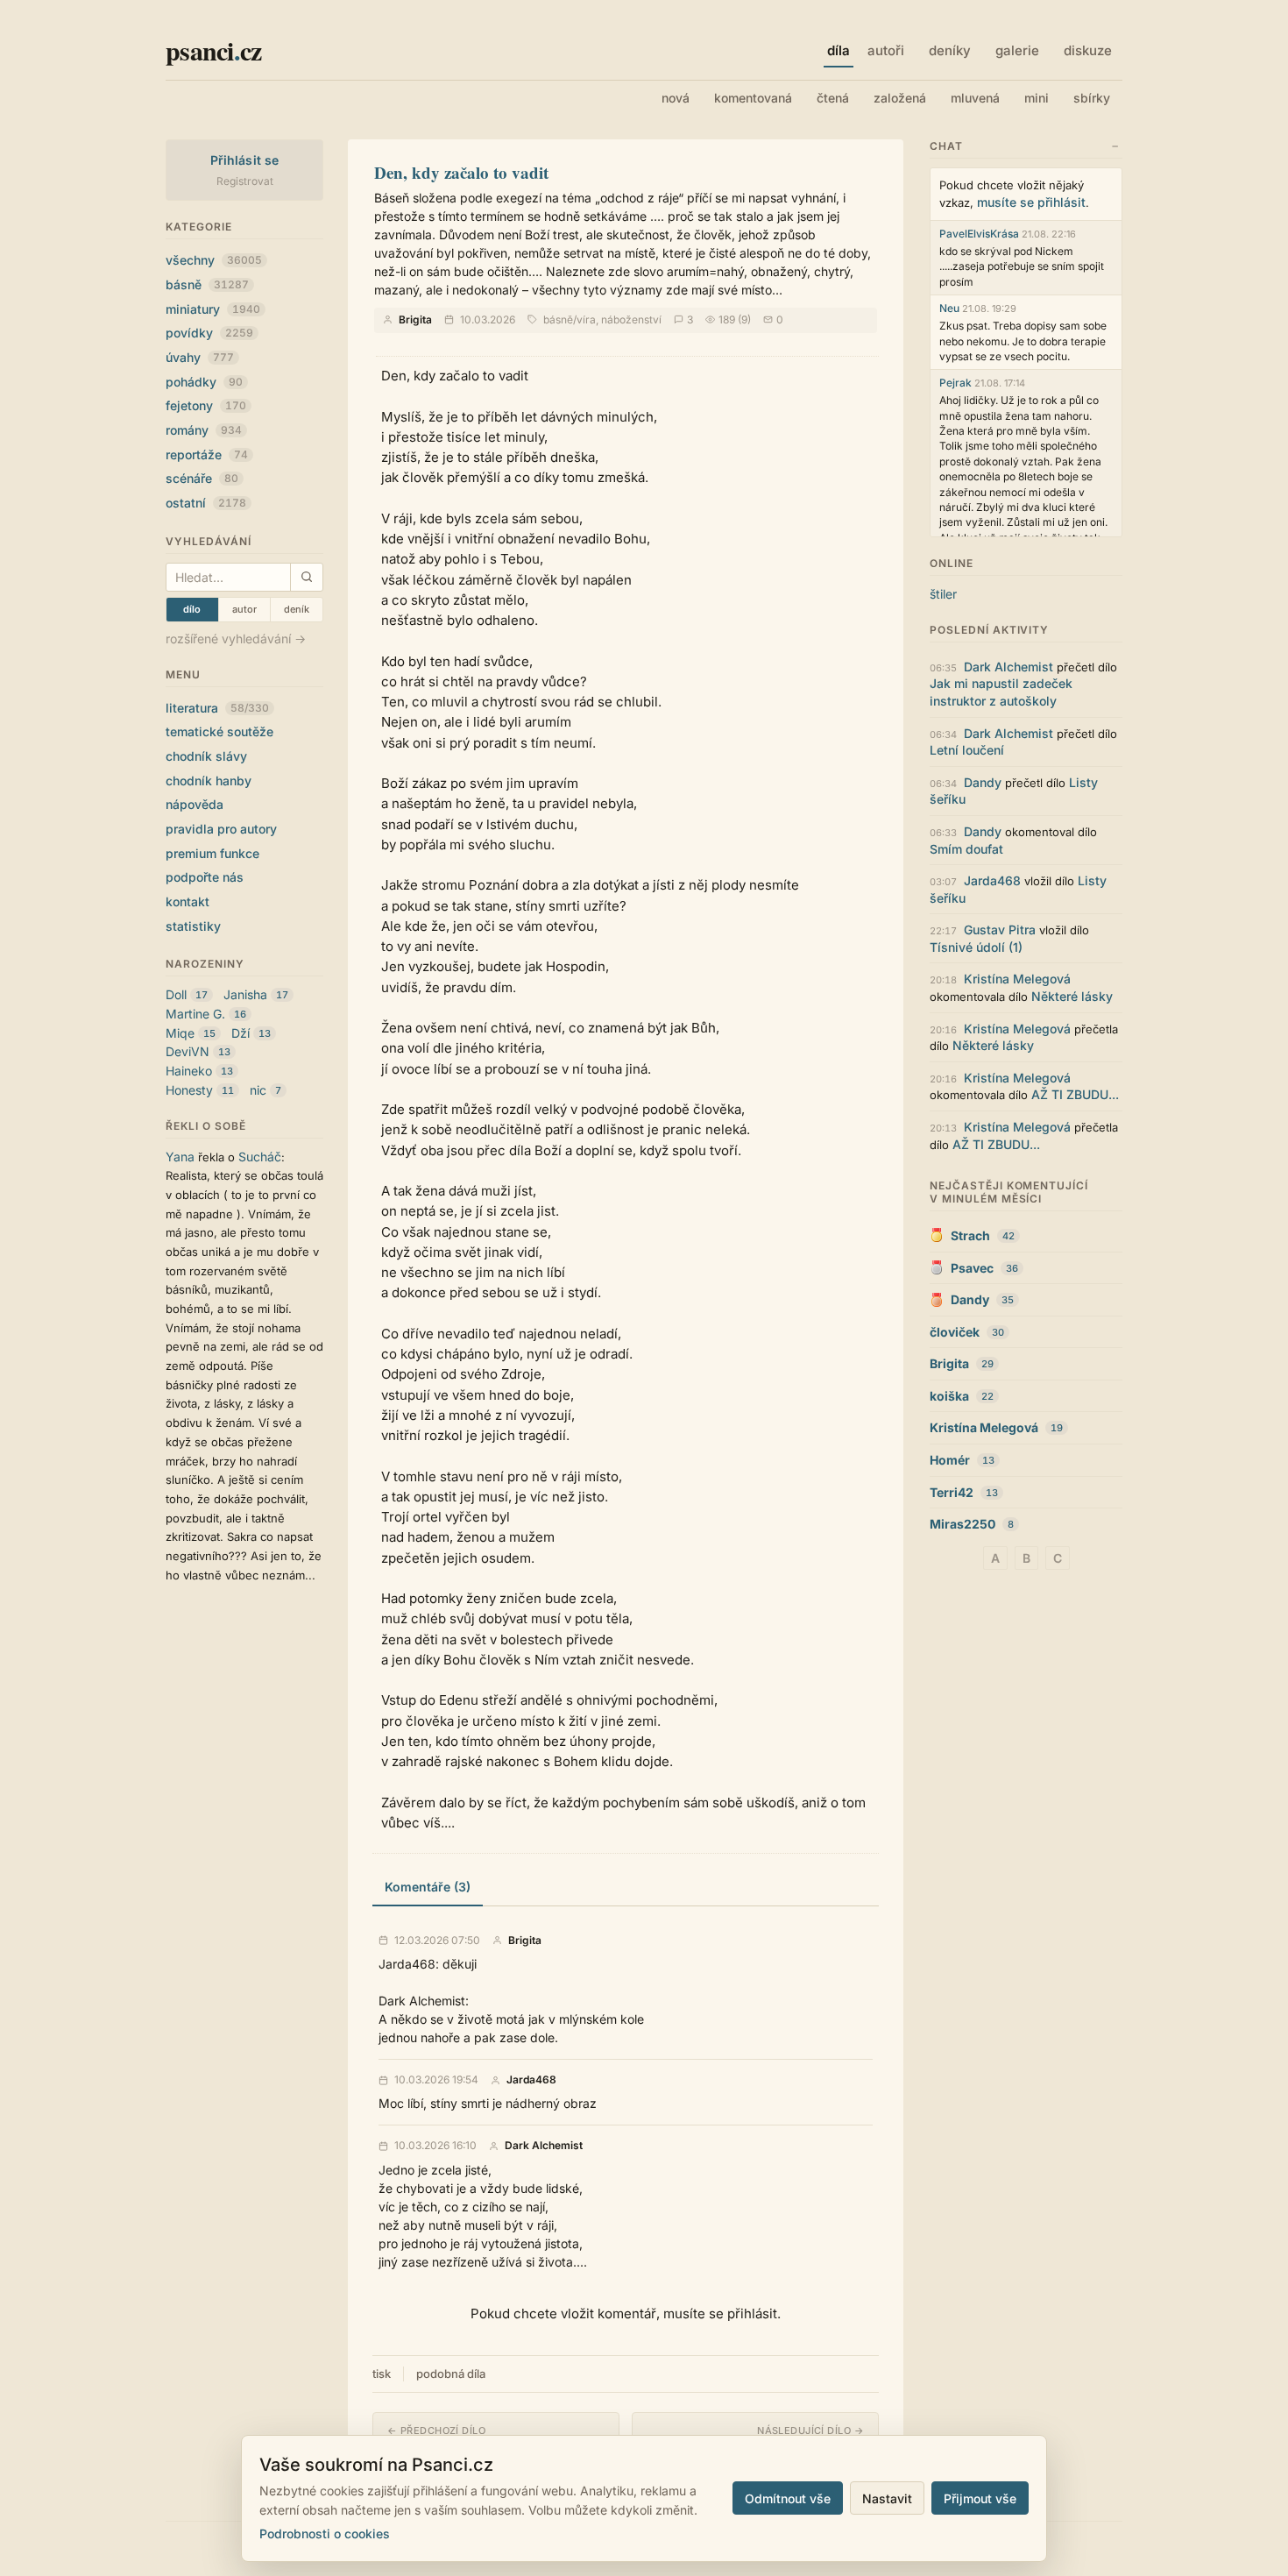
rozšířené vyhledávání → (236, 639)
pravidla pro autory (221, 829)
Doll (176, 994)
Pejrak (955, 383)
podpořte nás (205, 877)
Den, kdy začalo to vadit (461, 172)
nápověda (195, 804)
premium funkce (212, 853)
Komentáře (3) (428, 1887)
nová (676, 98)
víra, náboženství (619, 319)
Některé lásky (1072, 996)
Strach (970, 1235)
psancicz (213, 50)
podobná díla (451, 2374)
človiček (955, 1332)
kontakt (188, 901)
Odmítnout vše (788, 2498)
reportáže (207, 454)
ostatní (206, 503)
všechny (214, 260)
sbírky (1092, 98)
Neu (949, 308)
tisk (382, 2374)
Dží (241, 1033)
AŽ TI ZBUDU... (1075, 1094)
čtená (833, 98)
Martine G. (195, 1014)
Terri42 (952, 1492)
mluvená (975, 98)
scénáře (202, 478)
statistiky (193, 926)
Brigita (415, 319)
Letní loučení (967, 750)
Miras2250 (962, 1524)
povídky (209, 333)
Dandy (983, 782)
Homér (950, 1460)
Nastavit (887, 2498)
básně (207, 284)
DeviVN (188, 1051)
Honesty (189, 1090)
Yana (180, 1157)
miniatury (213, 309)
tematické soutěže (219, 731)
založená (900, 98)
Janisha (245, 994)
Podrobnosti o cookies (325, 2533)
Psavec (972, 1268)
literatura (217, 708)
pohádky (204, 382)
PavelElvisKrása (979, 234)
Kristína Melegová (1017, 979)
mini (1037, 98)
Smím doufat (966, 849)
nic (258, 1090)
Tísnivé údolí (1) (976, 947)
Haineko (189, 1071)
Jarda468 (531, 2080)
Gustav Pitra (1000, 930)
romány (204, 430)
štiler (943, 594)
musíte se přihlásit (1031, 202)
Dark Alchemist (544, 2146)
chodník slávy (206, 756)
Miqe (180, 1033)
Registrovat (245, 181)
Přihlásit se (245, 160)
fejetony (206, 405)
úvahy (200, 357)
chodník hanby (209, 781)
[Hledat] (306, 577)
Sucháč (260, 1157)
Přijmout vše (980, 2498)
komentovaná (753, 98)
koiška (949, 1396)
